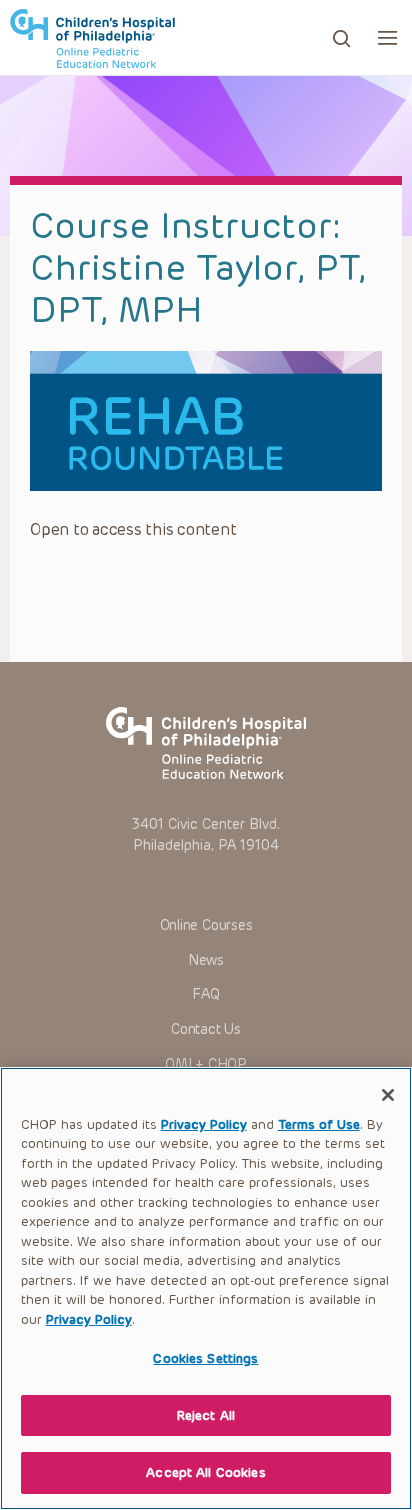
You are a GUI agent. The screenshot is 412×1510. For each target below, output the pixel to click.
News (206, 960)
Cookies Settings (205, 1358)
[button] (387, 37)
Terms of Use (319, 1124)
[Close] (388, 1095)
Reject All (206, 1415)
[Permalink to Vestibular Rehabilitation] (206, 421)
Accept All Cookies (205, 1472)
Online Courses (206, 925)
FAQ (205, 994)
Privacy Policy (204, 1124)
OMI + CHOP (206, 1064)
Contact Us (206, 1029)
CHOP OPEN (92, 38)
